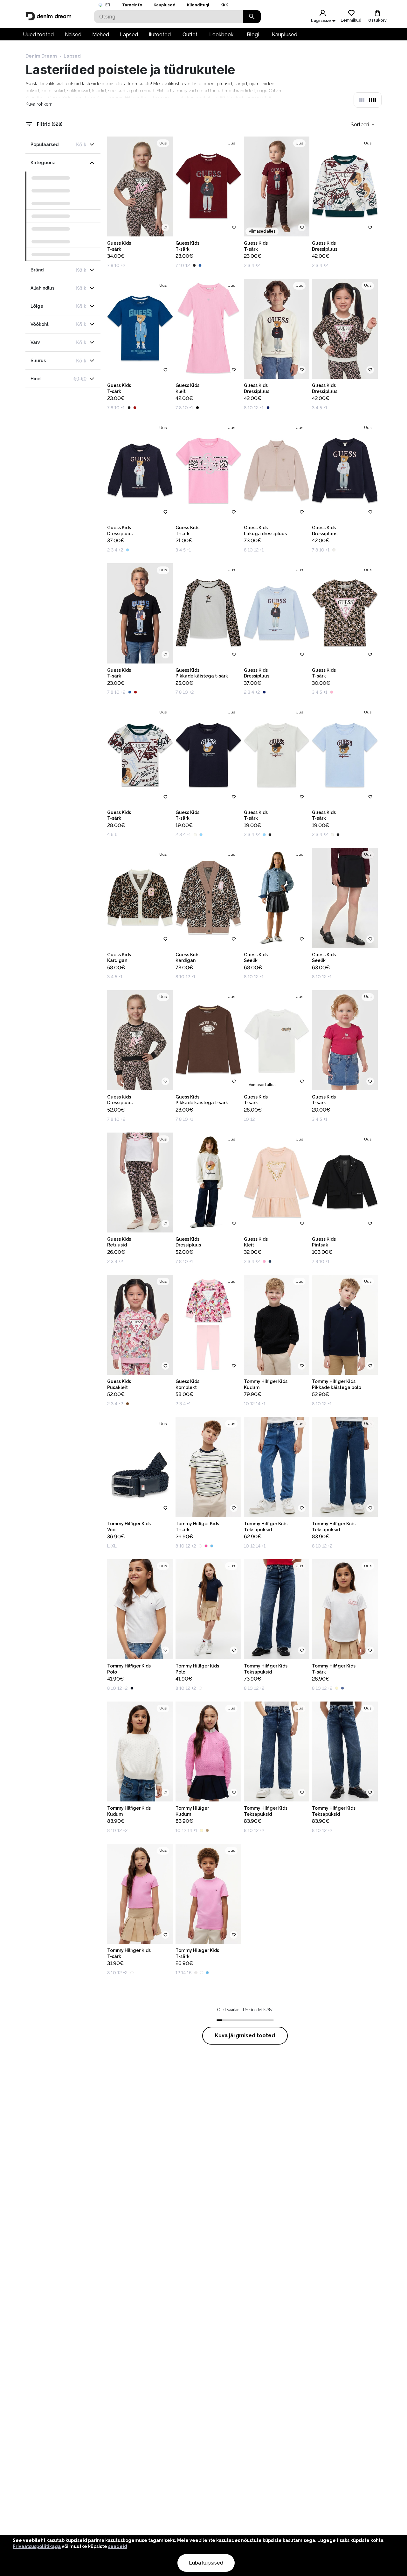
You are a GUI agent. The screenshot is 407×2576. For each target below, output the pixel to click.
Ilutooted (160, 35)
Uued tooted (38, 35)
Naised (73, 35)
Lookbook (221, 35)
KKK (224, 5)
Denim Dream (41, 56)
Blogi (253, 35)
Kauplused (165, 5)
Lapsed (129, 35)
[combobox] (363, 124)
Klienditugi (198, 5)
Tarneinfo (132, 5)
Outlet (190, 35)
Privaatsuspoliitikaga (37, 2546)
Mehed (101, 35)
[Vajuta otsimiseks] (252, 17)
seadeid (118, 2546)
